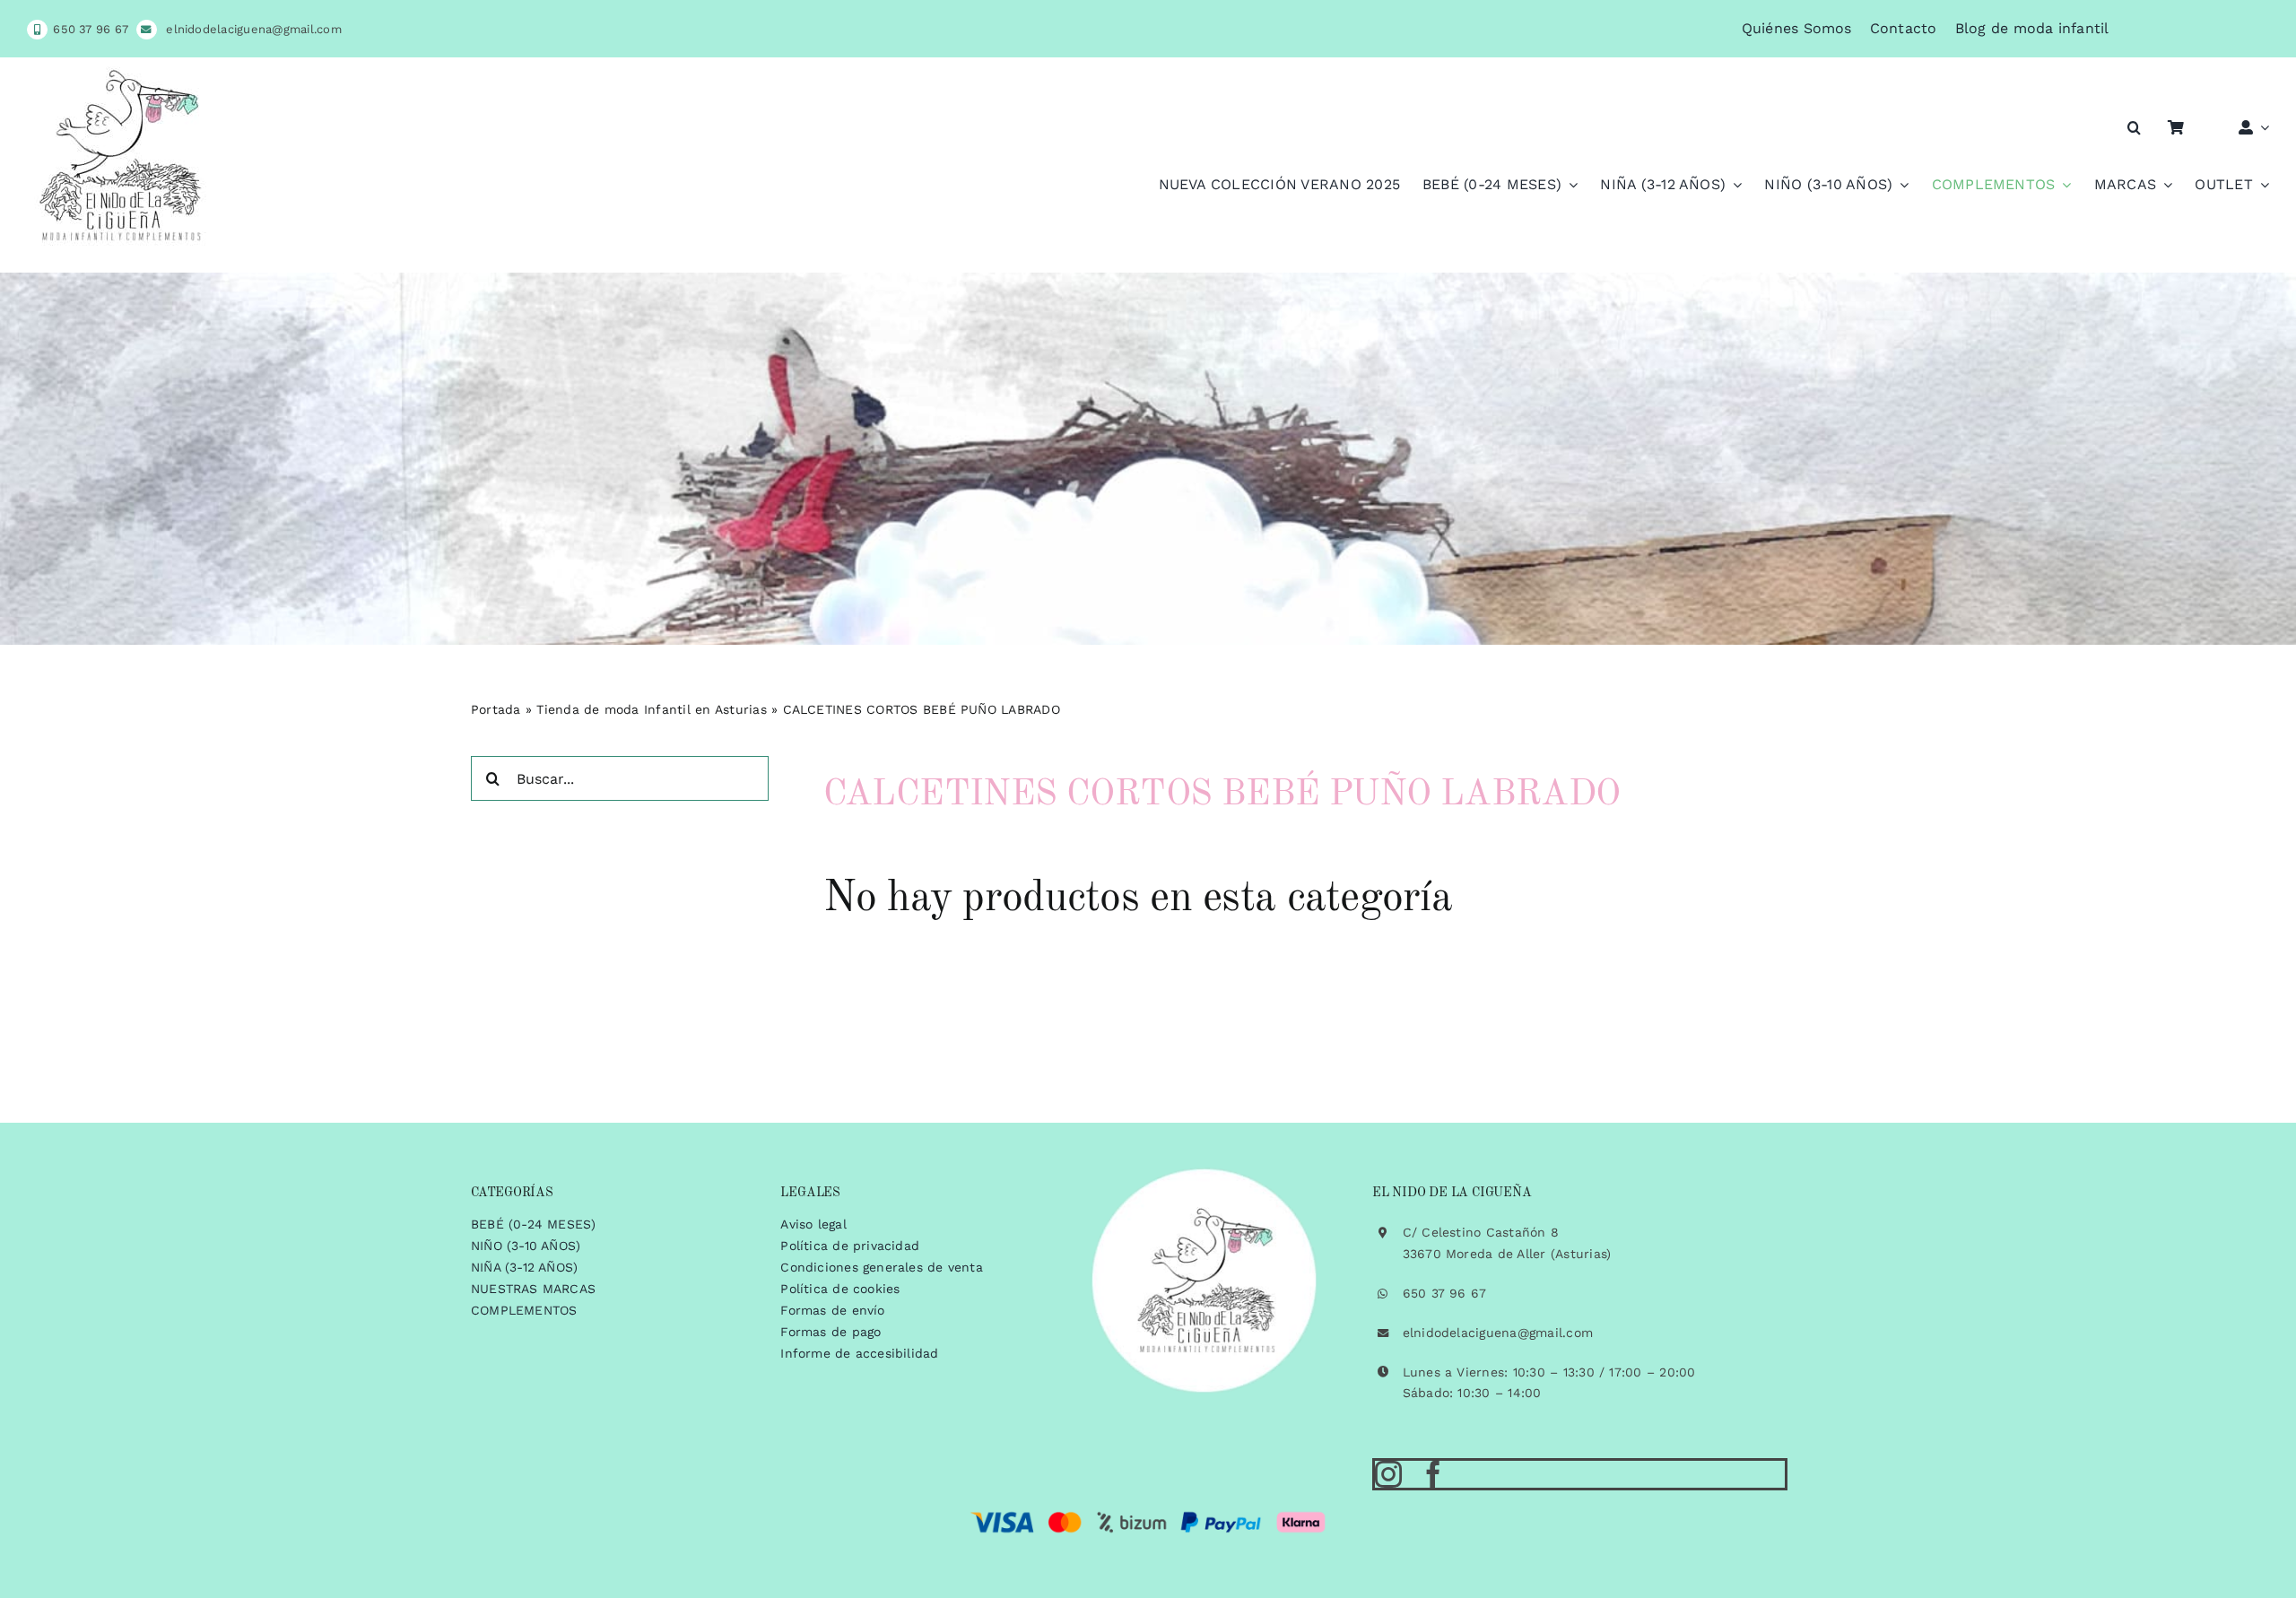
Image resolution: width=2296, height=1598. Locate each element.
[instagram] (1388, 1474)
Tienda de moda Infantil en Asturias (651, 709)
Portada (496, 709)
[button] (2134, 127)
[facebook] (1433, 1474)
